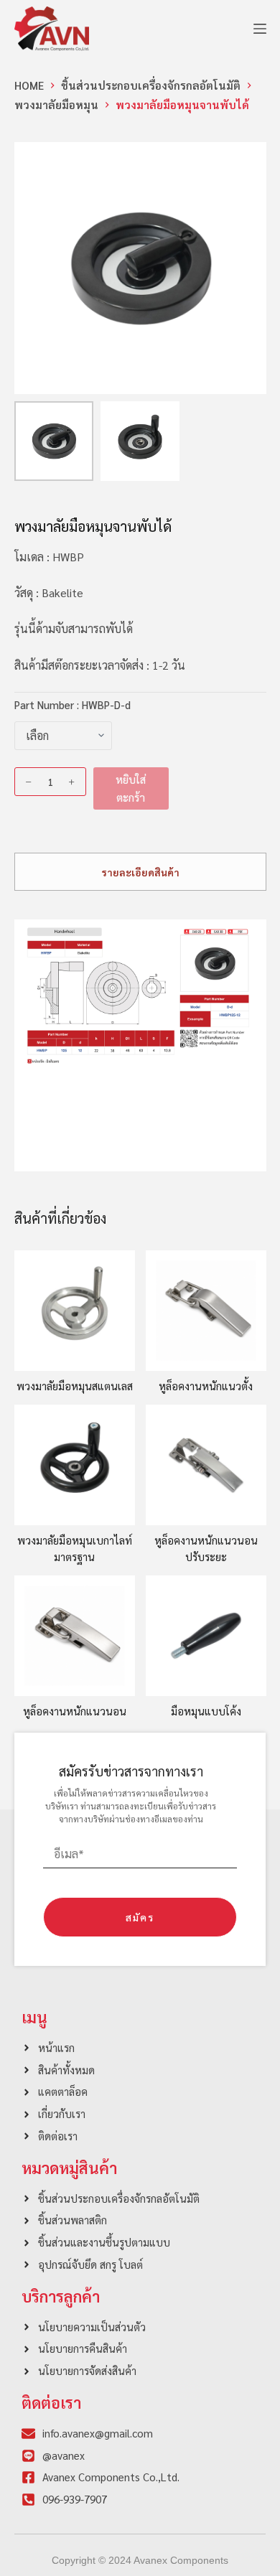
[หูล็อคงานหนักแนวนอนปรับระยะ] (206, 1465)
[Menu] (260, 29)
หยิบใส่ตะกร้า (131, 788)
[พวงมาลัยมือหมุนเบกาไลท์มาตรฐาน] (75, 1465)
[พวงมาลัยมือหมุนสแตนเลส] (75, 1311)
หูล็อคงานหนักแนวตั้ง (206, 1386)
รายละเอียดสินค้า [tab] (140, 872)
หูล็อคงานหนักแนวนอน (75, 1711)
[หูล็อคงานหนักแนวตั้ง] (206, 1311)
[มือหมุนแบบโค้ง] (206, 1636)
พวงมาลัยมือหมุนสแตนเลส (75, 1386)
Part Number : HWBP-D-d (73, 704)
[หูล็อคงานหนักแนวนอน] (75, 1636)
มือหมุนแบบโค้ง (206, 1711)
